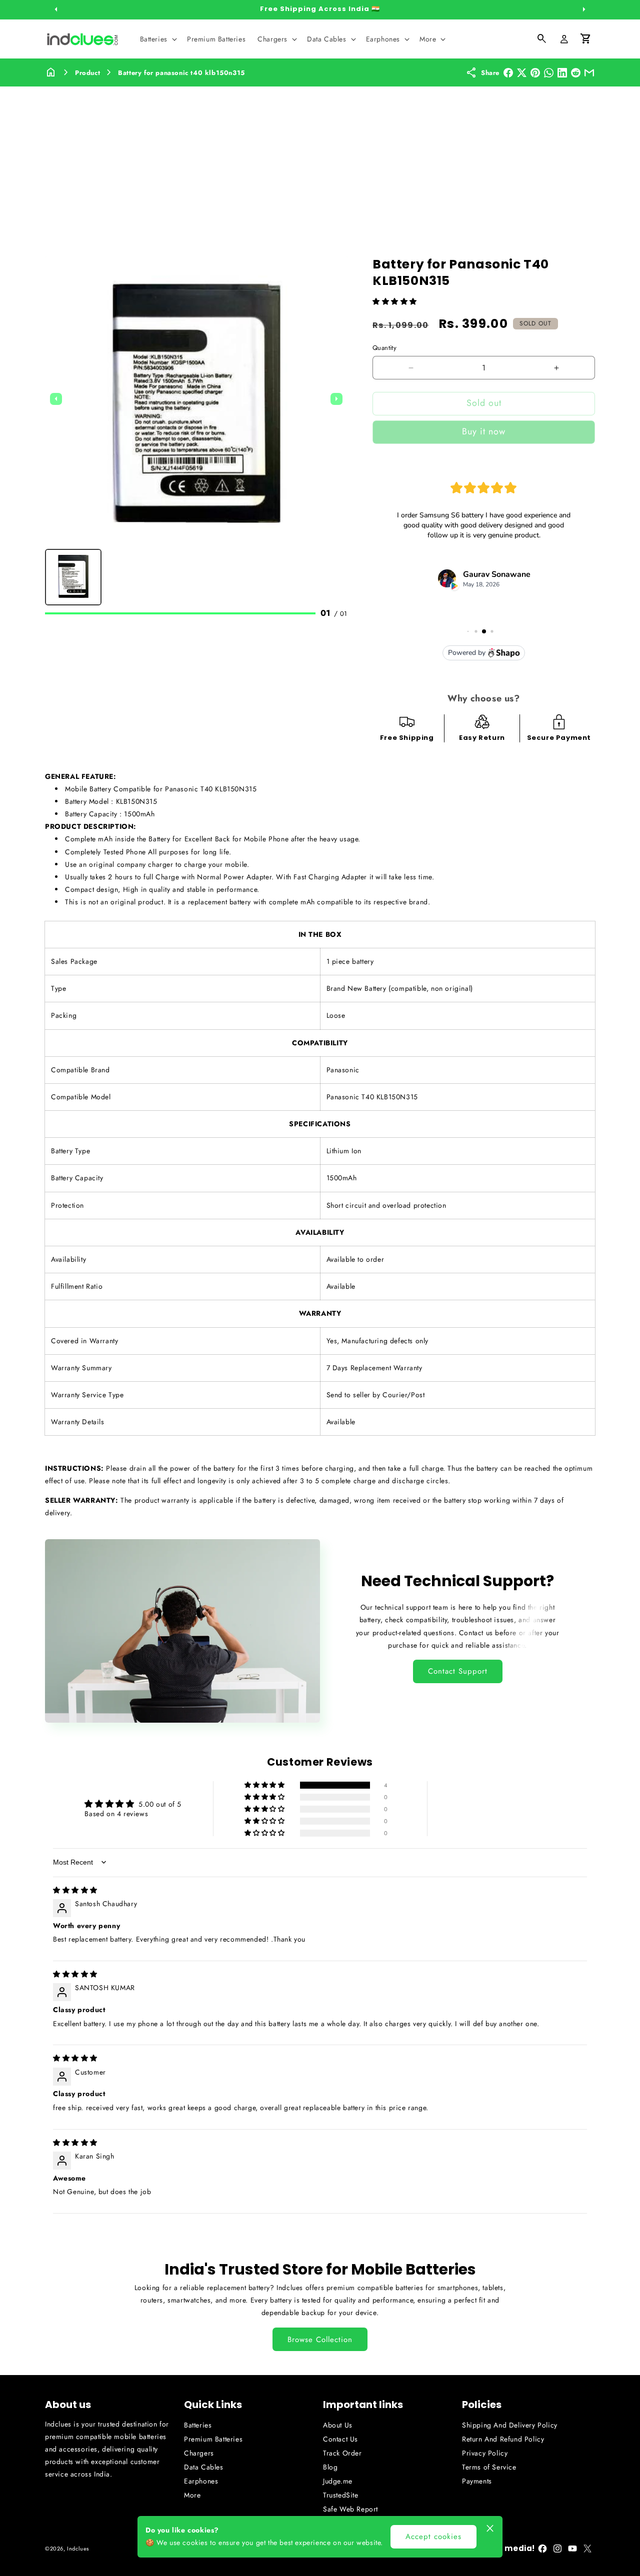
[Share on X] (522, 73)
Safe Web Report (350, 2509)
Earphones (201, 2481)
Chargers (199, 2453)
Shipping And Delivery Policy (510, 2425)
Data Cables (204, 2467)
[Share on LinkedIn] (562, 73)
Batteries (198, 2425)
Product (87, 73)
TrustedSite (341, 2495)
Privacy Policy (485, 2453)
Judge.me (338, 2481)
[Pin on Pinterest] (535, 73)
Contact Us (340, 2439)
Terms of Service (489, 2467)
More (192, 2495)
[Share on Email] (589, 73)
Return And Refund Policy (503, 2439)
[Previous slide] (56, 399)
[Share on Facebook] (508, 73)
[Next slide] (336, 399)
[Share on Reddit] (576, 73)
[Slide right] (584, 9)
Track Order (342, 2453)
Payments (477, 2481)
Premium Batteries (213, 2439)
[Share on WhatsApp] (549, 73)
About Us (338, 2425)
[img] (75, 1890)
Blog (330, 2467)
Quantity (384, 348)
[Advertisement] (320, 161)
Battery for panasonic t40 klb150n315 (181, 73)
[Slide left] (56, 9)
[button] (157, 39)
